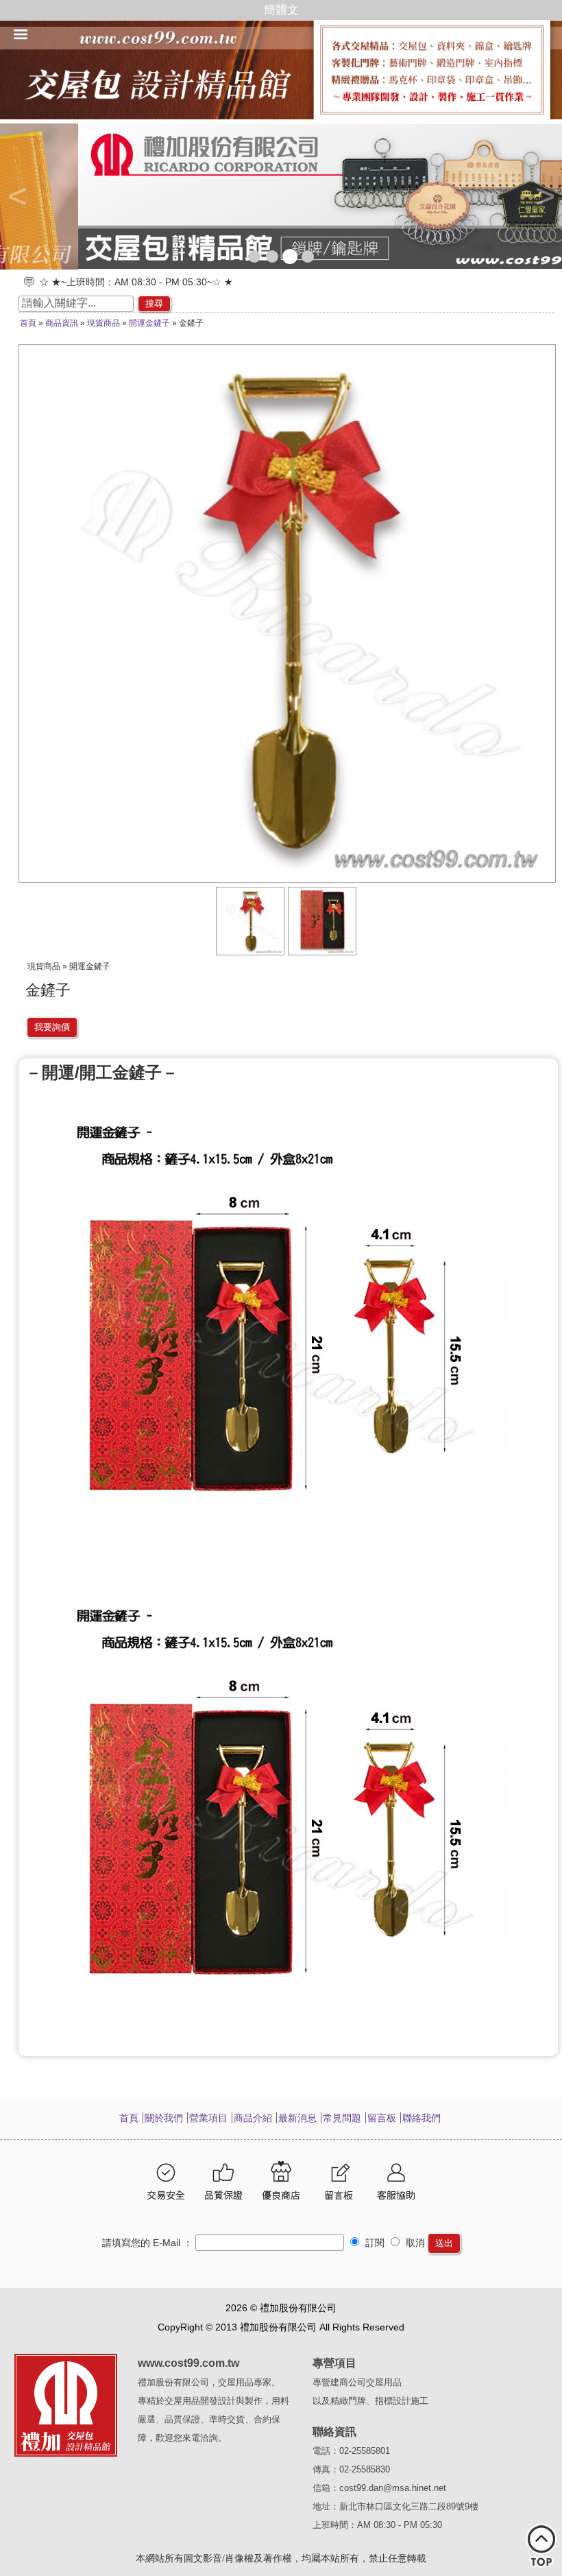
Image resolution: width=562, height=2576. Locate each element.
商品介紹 (253, 2118)
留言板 (382, 2118)
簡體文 (281, 10)
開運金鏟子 (149, 323)
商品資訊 (62, 323)
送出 (444, 2243)
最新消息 (297, 2118)
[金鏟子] (251, 952)
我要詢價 (52, 1027)
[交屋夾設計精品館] (281, 196)
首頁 (28, 323)
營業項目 (208, 2118)
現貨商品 (103, 323)
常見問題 (342, 2118)
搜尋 (154, 303)
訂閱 (374, 2243)
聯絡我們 (422, 2118)
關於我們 (164, 2118)
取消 (414, 2243)
